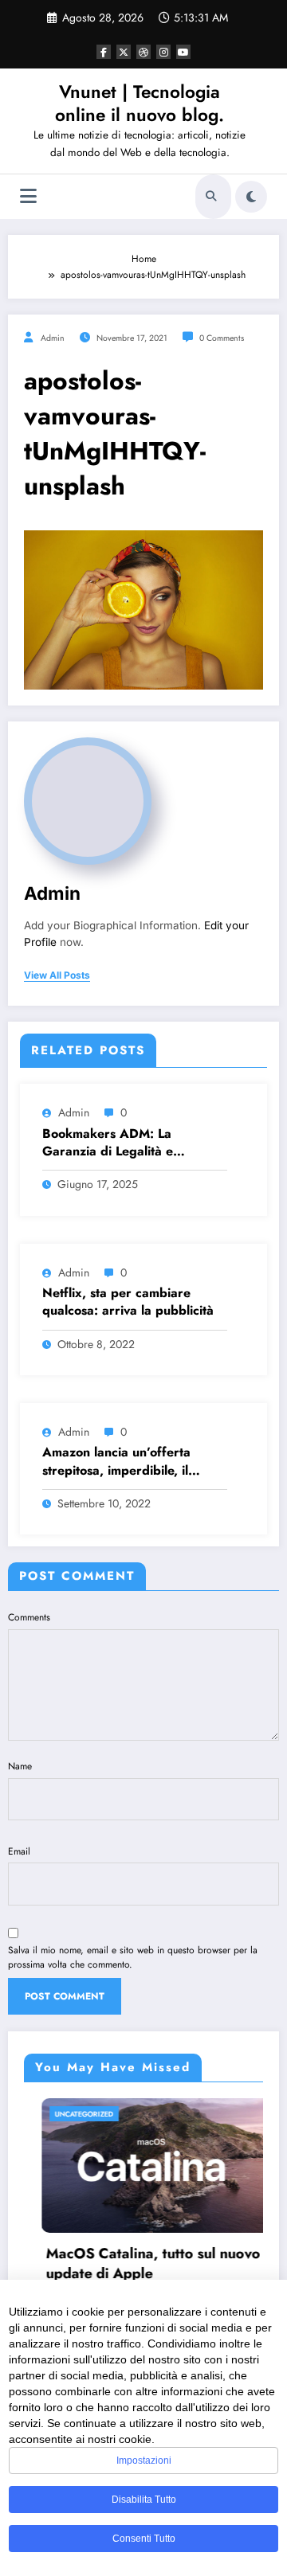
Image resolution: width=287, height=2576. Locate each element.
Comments (29, 1617)
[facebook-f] (104, 52)
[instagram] (163, 52)
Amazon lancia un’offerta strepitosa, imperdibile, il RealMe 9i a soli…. (116, 1462)
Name (20, 1766)
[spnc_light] (251, 197)
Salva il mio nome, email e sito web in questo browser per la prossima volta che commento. (133, 1957)
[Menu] (28, 196)
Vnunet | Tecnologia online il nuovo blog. (140, 103)
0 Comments (222, 338)
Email (19, 1851)
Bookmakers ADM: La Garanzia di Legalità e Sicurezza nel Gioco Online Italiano (122, 1143)
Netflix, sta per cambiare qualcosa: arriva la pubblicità (128, 1302)
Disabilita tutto (144, 2500)
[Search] (211, 197)
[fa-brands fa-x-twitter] (124, 52)
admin (53, 338)
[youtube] (183, 52)
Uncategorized (67, 2114)
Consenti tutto (144, 2539)
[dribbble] (143, 52)
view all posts (57, 975)
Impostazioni (144, 2461)
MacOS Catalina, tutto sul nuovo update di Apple (137, 2264)
